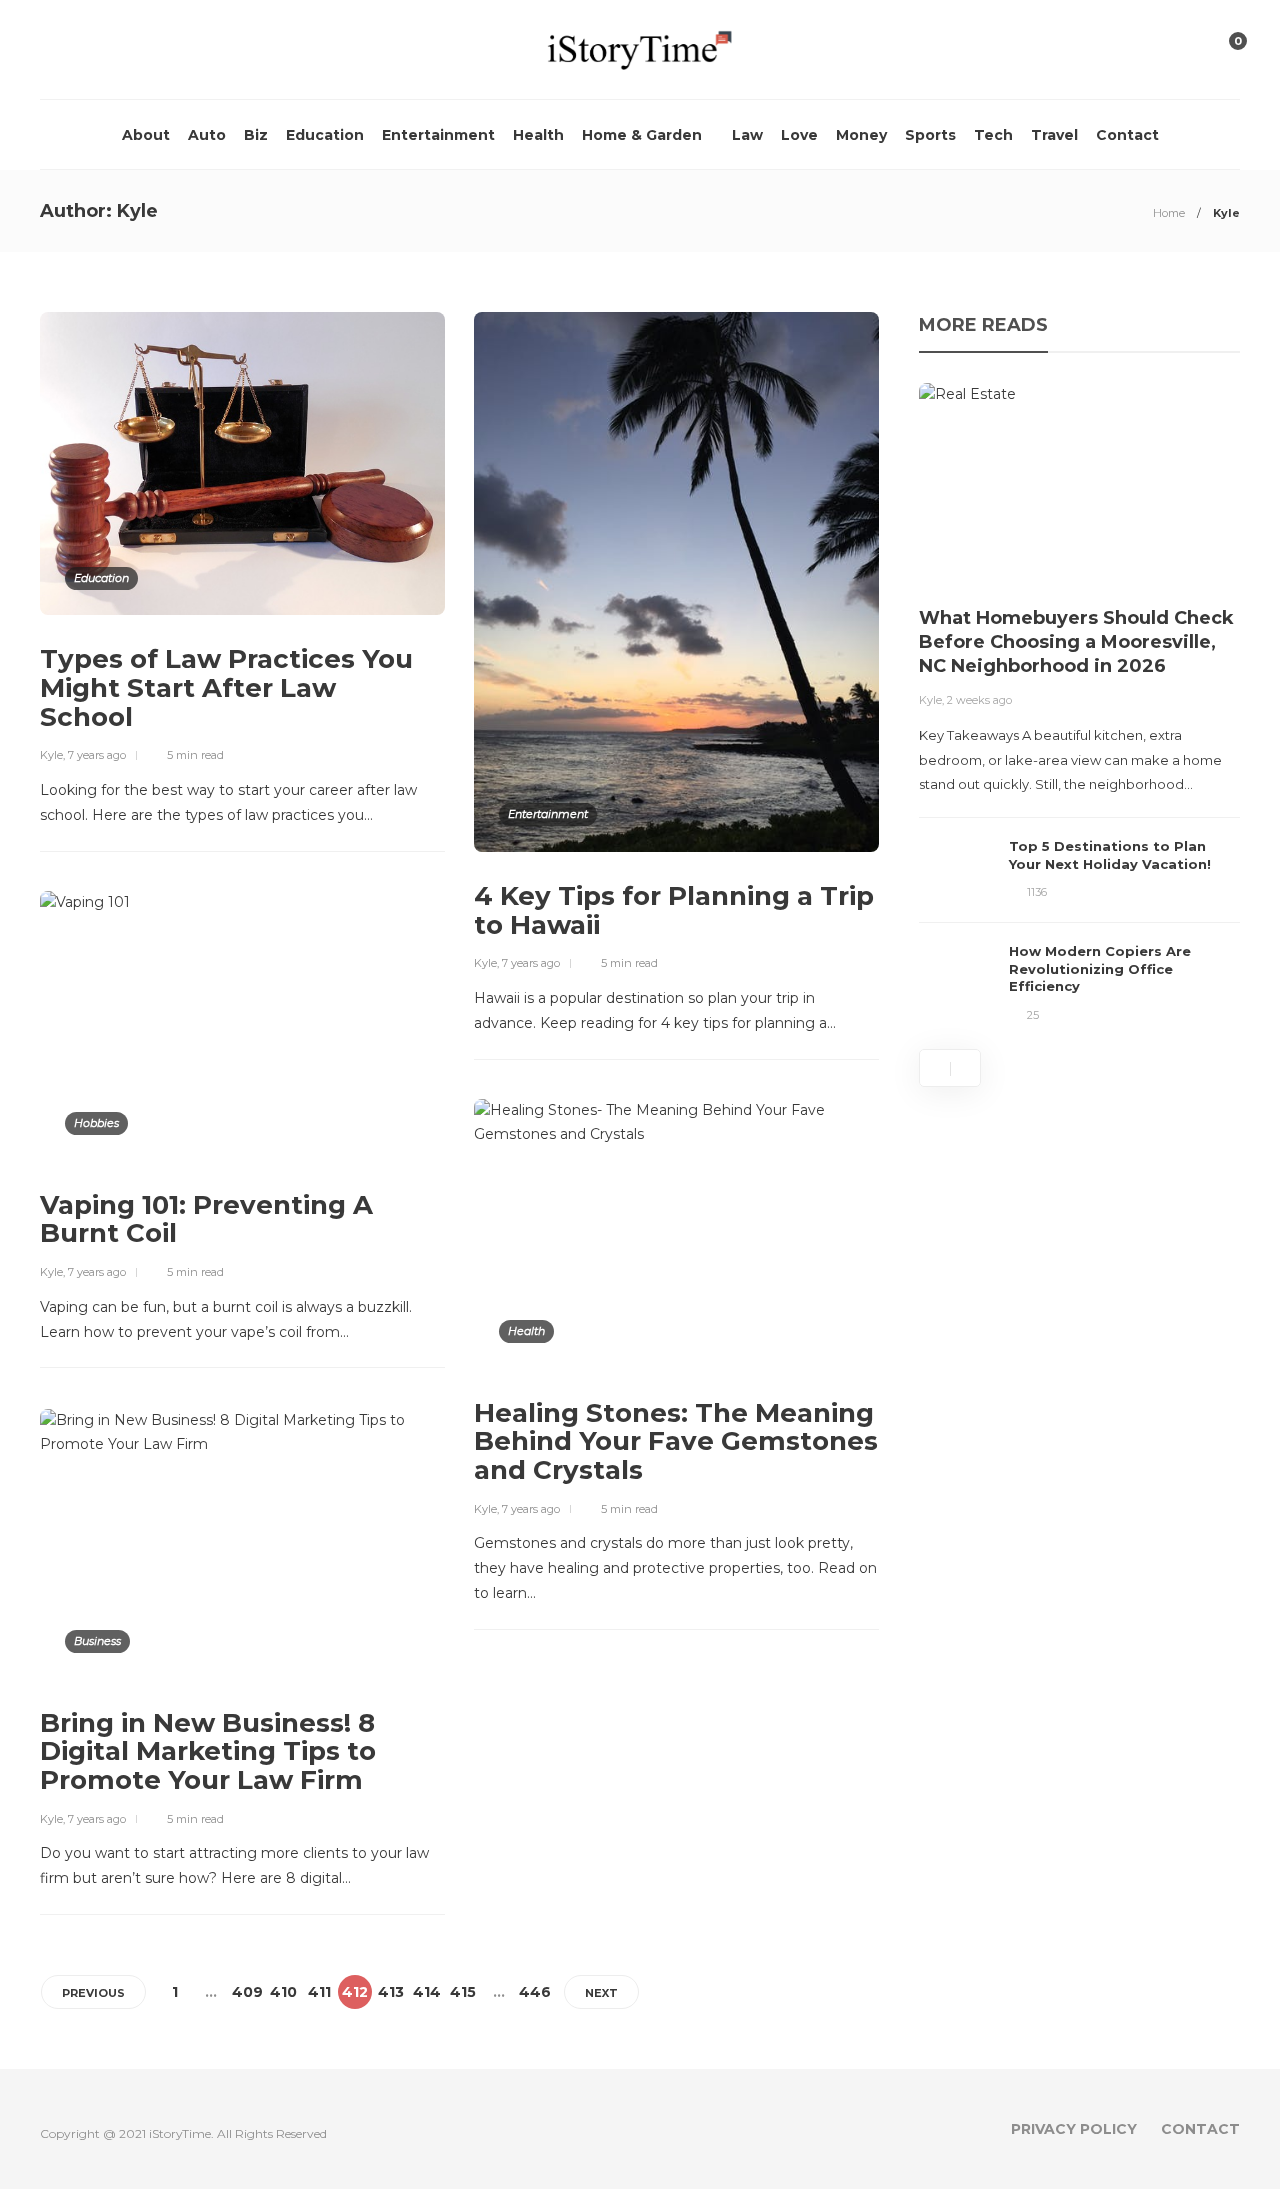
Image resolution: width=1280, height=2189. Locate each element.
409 (247, 1992)
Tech (993, 135)
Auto (207, 135)
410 (283, 1992)
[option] (1079, 703)
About (146, 135)
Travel (1054, 135)
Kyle (51, 755)
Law (747, 135)
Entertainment (438, 135)
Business (97, 1641)
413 (391, 1992)
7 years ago (97, 755)
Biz (256, 135)
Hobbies (96, 1123)
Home (1169, 213)
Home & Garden (642, 135)
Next (601, 1993)
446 (535, 1992)
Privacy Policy (1074, 2129)
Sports (930, 135)
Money (861, 135)
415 (463, 1992)
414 (427, 1992)
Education (325, 135)
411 (319, 1992)
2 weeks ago (979, 700)
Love (799, 135)
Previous (93, 1993)
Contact (1127, 135)
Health (538, 135)
